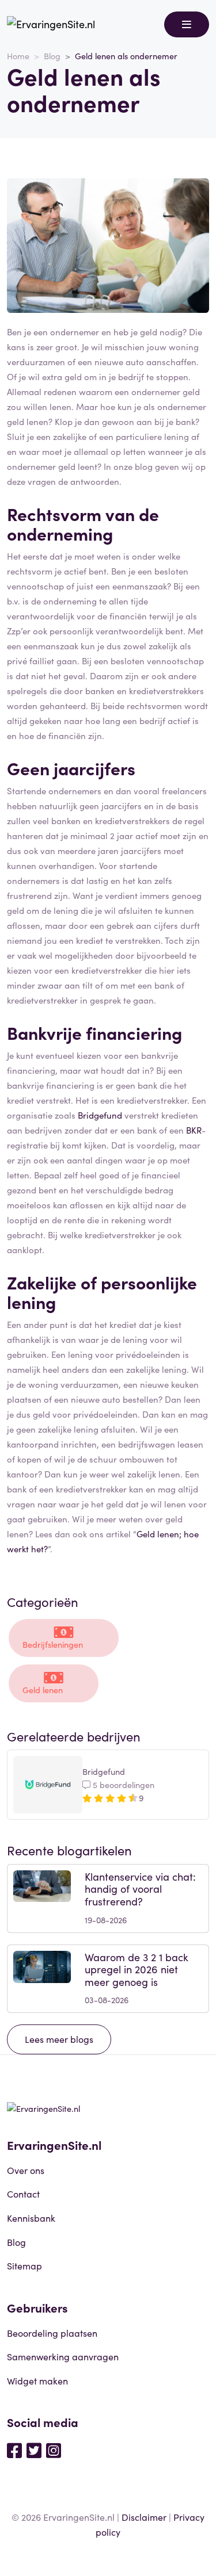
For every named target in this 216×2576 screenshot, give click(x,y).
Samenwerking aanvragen (63, 2356)
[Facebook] (14, 2449)
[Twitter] (34, 2449)
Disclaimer (144, 2517)
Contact (23, 2194)
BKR (194, 1130)
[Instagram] (54, 2449)
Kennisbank (31, 2218)
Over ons (26, 2170)
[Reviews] (51, 24)
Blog (52, 56)
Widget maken (37, 2380)
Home (18, 56)
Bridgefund (100, 1115)
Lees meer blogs (59, 2039)
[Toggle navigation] (187, 24)
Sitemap (24, 2265)
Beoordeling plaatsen (52, 2333)
